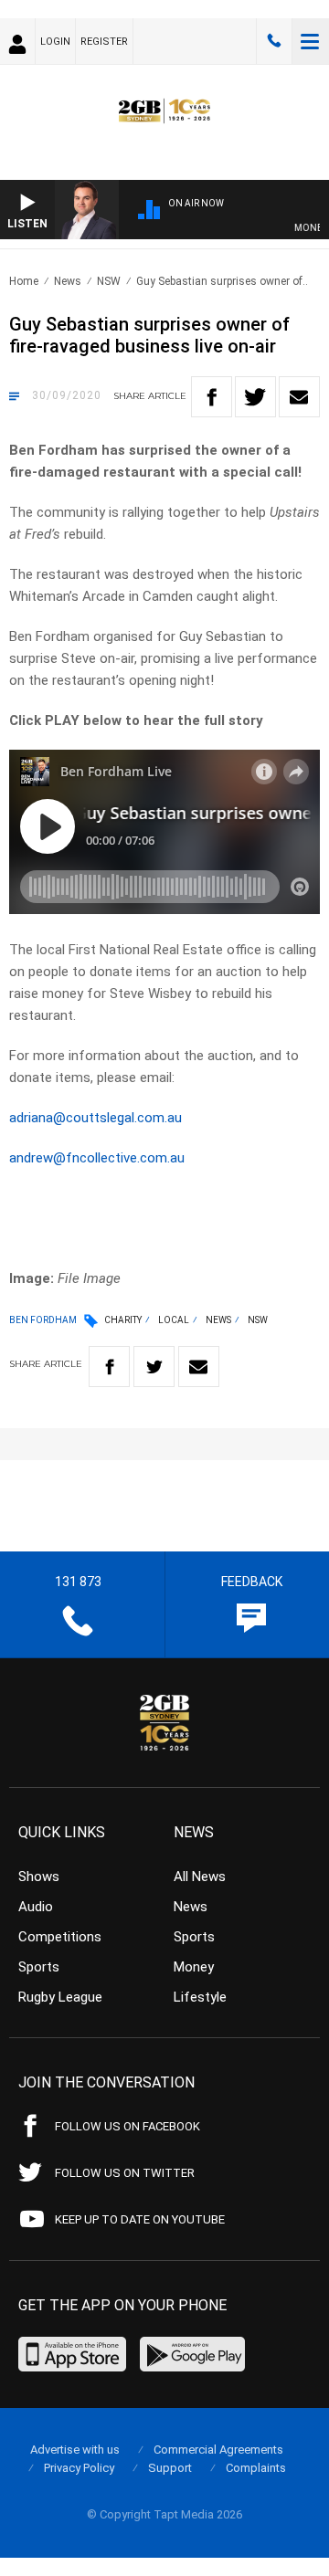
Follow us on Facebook (127, 2126)
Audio (36, 1907)
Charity (123, 1320)
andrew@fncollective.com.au (97, 1158)
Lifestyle (200, 1997)
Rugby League (60, 1997)
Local (174, 1320)
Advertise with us (75, 2450)
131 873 (274, 41)
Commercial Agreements (218, 2450)
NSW (109, 281)
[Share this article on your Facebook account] (212, 397)
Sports (39, 1967)
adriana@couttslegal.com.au (96, 1118)
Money (194, 1967)
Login (55, 42)
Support (170, 2468)
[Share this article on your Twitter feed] (255, 397)
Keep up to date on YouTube (140, 2219)
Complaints (256, 2468)
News (68, 281)
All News (200, 1877)
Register (104, 42)
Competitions (60, 1937)
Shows (39, 1877)
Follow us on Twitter (125, 2173)
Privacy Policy (79, 2468)
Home (24, 281)
